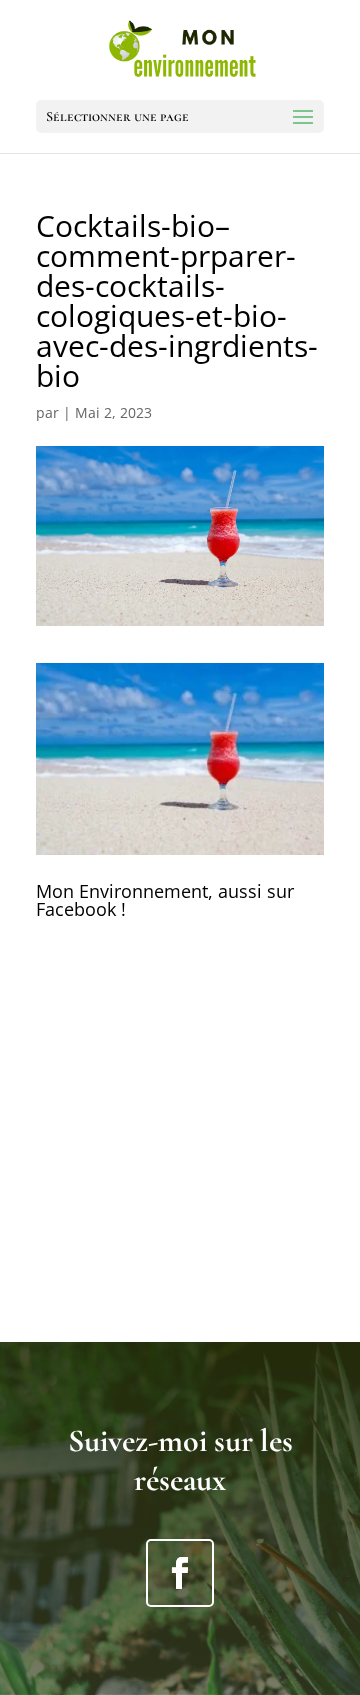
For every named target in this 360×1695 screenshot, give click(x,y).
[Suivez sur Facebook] (180, 1573)
